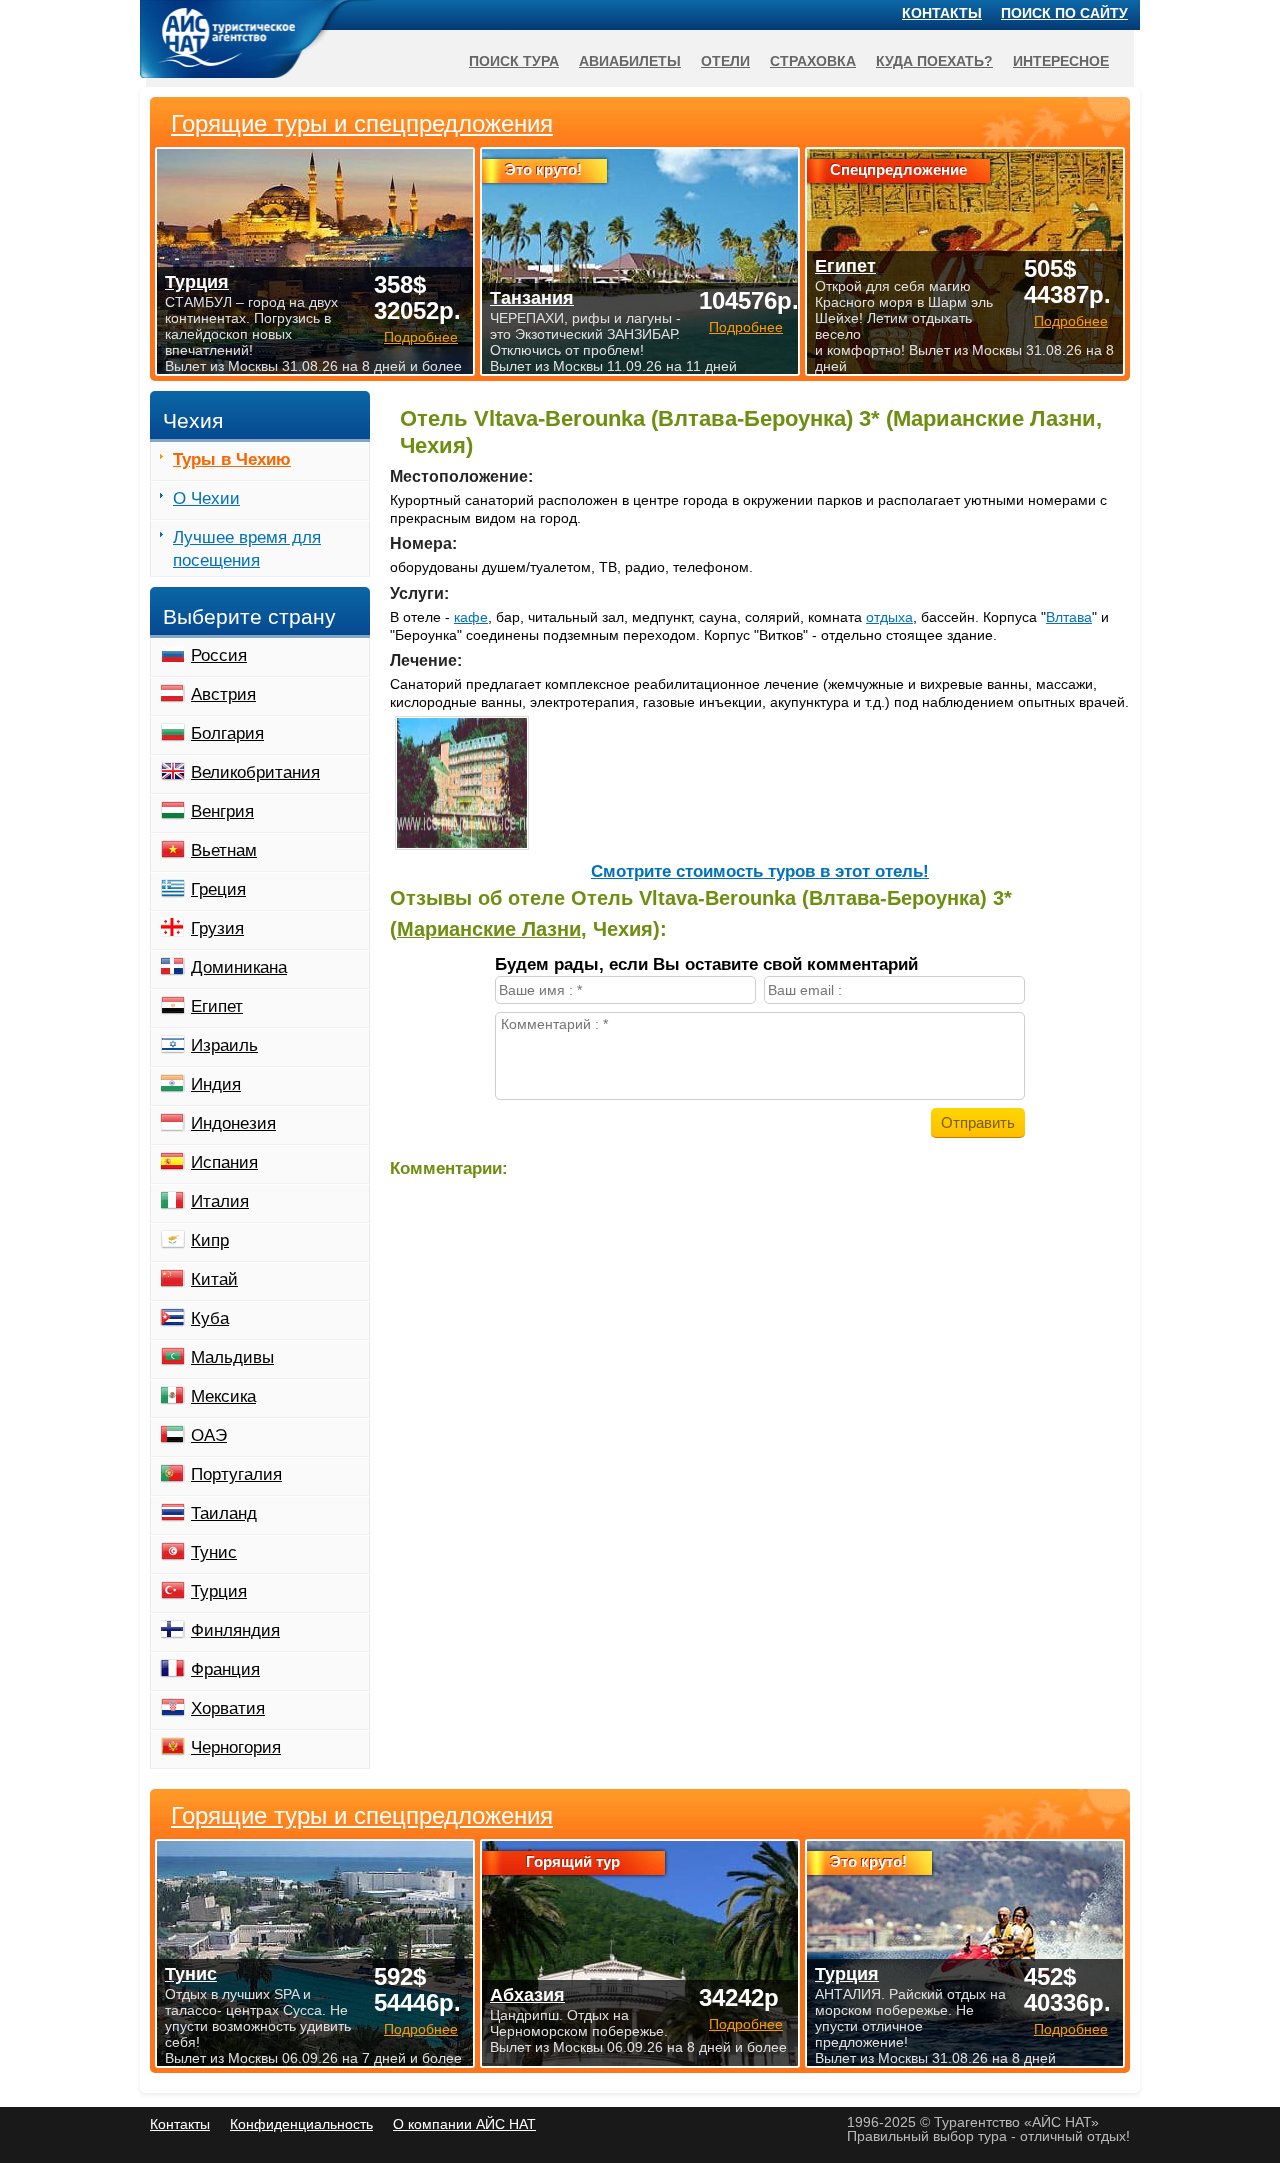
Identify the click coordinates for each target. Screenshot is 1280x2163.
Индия (216, 1084)
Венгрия (222, 811)
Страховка (813, 61)
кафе (471, 617)
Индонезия (233, 1123)
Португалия (236, 1474)
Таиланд (224, 1513)
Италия (220, 1201)
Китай (214, 1279)
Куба (210, 1318)
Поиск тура (514, 61)
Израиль (224, 1045)
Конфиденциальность (301, 2124)
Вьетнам (224, 850)
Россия (219, 655)
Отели (725, 61)
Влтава (1069, 617)
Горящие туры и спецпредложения (362, 1816)
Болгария (227, 733)
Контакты (942, 13)
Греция (218, 889)
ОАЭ (209, 1435)
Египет (217, 1006)
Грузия (217, 928)
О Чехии (206, 498)
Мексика (223, 1396)
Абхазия (527, 1995)
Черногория (236, 1747)
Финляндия (235, 1630)
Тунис (214, 1552)
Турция (219, 1591)
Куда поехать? (934, 61)
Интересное (1061, 61)
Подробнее (421, 2029)
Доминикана (239, 967)
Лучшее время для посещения (247, 549)
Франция (225, 1669)
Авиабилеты (630, 61)
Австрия (223, 694)
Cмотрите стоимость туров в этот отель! (760, 871)
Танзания (532, 298)
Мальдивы (232, 1357)
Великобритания (255, 772)
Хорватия (228, 1708)
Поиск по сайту (1064, 13)
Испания (224, 1162)
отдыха (889, 617)
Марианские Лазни (489, 929)
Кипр (210, 1240)
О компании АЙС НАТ (464, 2124)
